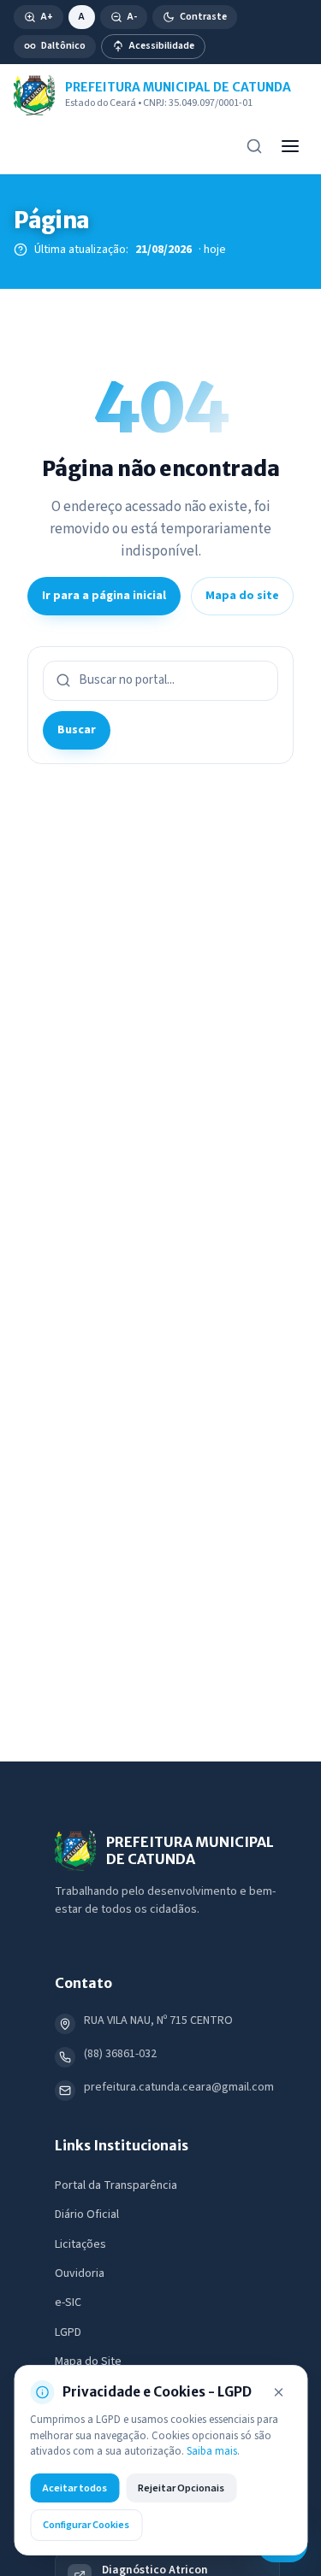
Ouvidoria (80, 2273)
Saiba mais (212, 2451)
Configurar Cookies (86, 2525)
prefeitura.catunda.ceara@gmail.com (179, 2087)
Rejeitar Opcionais (181, 2488)
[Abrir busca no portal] (254, 146)
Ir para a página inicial (104, 596)
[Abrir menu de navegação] (290, 146)
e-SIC (68, 2303)
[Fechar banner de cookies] (278, 2392)
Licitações (80, 2244)
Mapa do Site (88, 2361)
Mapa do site (242, 596)
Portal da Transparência (116, 2185)
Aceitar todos (74, 2488)
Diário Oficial (87, 2214)
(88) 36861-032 (120, 2054)
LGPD (68, 2332)
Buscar (77, 730)
